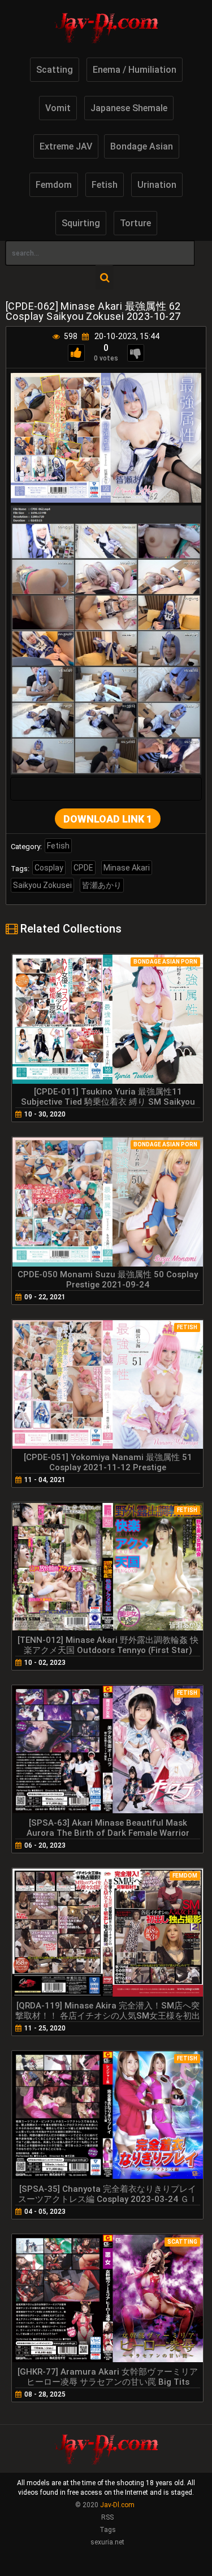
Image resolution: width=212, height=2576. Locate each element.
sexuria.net (107, 2542)
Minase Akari (127, 868)
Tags (108, 2530)
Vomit (58, 108)
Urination (157, 185)
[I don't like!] (136, 353)
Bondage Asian (142, 146)
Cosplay (49, 868)
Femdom (54, 185)
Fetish (105, 185)
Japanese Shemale (129, 108)
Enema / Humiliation (135, 70)
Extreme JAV (66, 146)
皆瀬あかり (102, 885)
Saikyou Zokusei (42, 885)
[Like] (76, 353)
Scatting (55, 70)
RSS (107, 2517)
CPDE (83, 868)
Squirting (81, 223)
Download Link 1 (108, 819)
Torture (135, 223)
